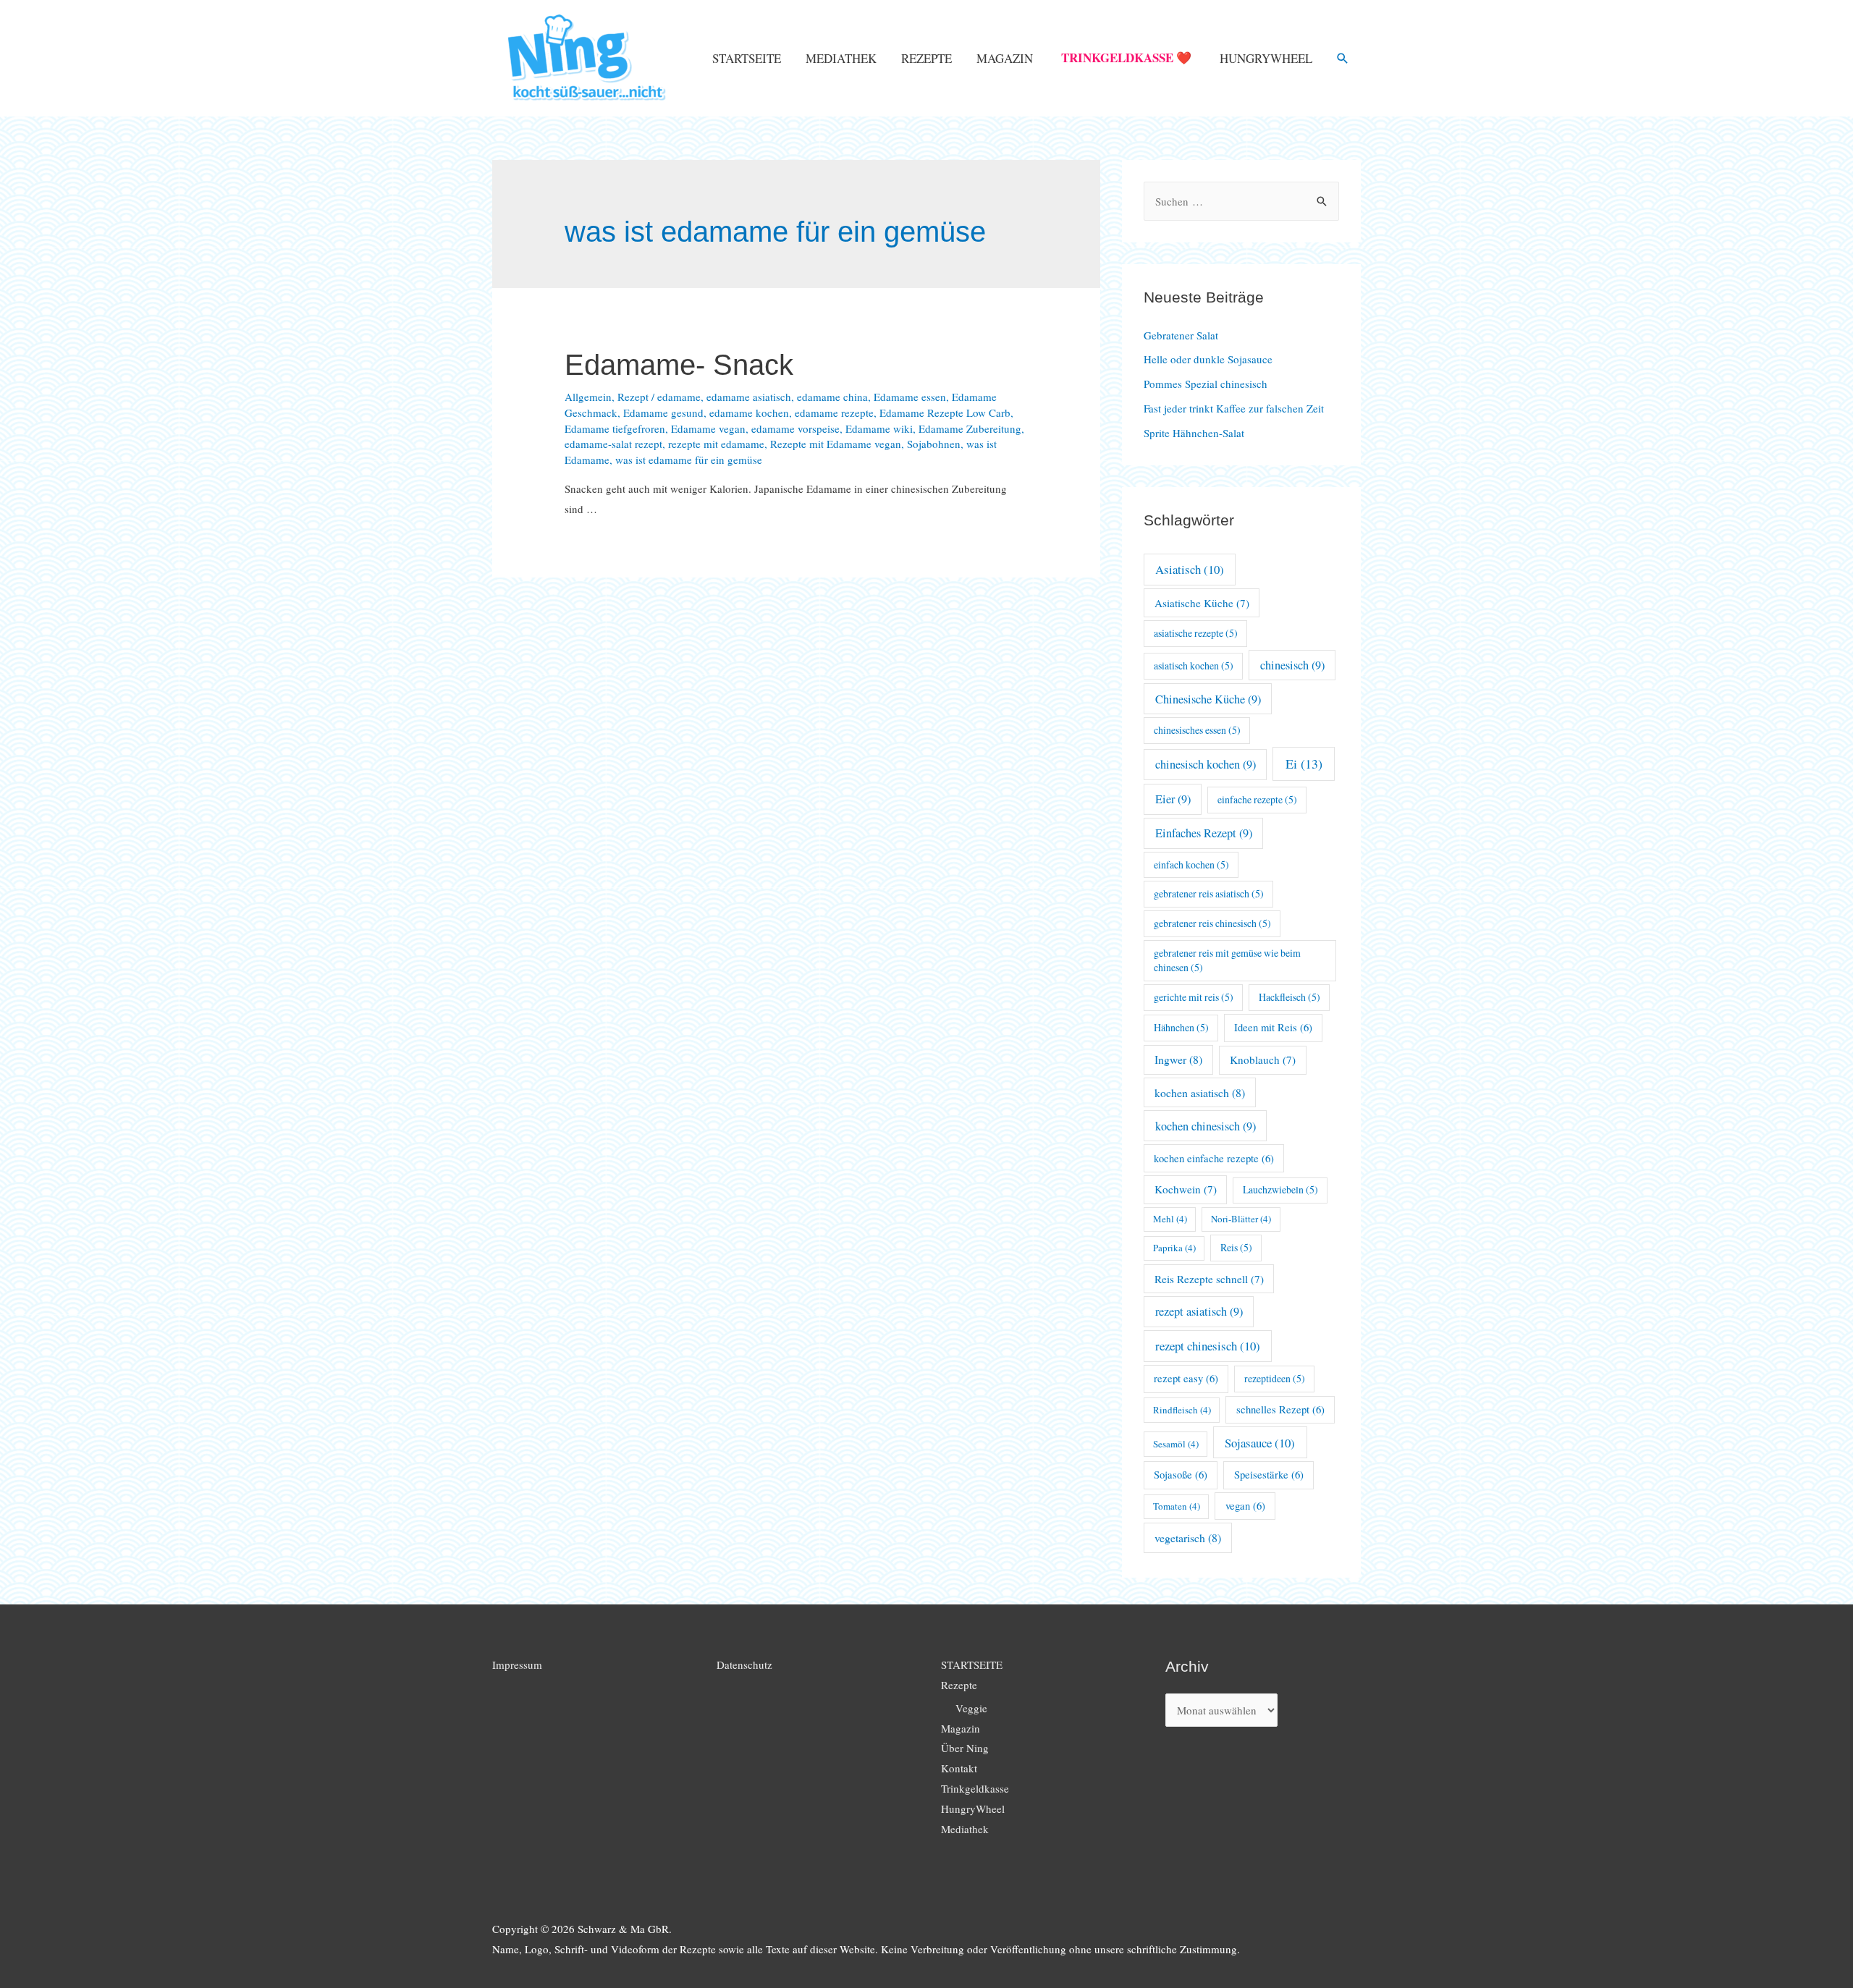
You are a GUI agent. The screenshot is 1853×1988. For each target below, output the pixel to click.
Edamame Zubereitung (970, 428)
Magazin (1005, 58)
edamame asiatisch (749, 397)
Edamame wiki (879, 428)
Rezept (633, 397)
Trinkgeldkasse (975, 1788)
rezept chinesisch (1208, 1346)
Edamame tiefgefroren (615, 428)
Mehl (1170, 1219)
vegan (1245, 1506)
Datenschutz (744, 1665)
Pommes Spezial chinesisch (1206, 384)
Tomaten (1177, 1506)
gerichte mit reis (1194, 997)
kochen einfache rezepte (1214, 1158)
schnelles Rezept (1280, 1409)
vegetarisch (1188, 1537)
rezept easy (1186, 1378)
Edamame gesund (663, 413)
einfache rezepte (1257, 799)
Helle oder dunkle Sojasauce (1208, 359)
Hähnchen (1181, 1027)
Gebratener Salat (1181, 335)
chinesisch (1292, 665)
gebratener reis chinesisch (1212, 923)
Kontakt (959, 1768)
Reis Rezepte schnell (1209, 1279)
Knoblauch (1263, 1059)
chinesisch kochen (1206, 764)
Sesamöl (1176, 1444)
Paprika (1174, 1248)
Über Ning (965, 1748)
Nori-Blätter (1241, 1219)
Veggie (971, 1708)
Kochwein (1186, 1189)
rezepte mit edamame (716, 444)
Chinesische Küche (1208, 699)
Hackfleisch (1289, 997)
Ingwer (1178, 1059)
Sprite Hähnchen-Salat (1194, 433)
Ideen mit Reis (1273, 1027)
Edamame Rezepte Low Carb (945, 413)
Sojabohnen (934, 444)
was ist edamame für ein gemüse (689, 460)
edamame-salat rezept (613, 444)
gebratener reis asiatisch (1209, 893)
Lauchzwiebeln (1280, 1189)
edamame (679, 397)
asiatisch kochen (1194, 665)
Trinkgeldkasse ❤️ (1126, 58)
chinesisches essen (1197, 730)
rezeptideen (1275, 1378)
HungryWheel (1266, 58)
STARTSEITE (747, 58)
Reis (1236, 1247)
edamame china (832, 397)
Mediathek (841, 58)
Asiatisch (1190, 569)
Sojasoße (1181, 1475)
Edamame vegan (708, 428)
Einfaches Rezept (1204, 833)
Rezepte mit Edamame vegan (836, 444)
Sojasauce (1260, 1443)
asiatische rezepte (1196, 633)
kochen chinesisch (1206, 1126)
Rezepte (926, 58)
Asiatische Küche (1202, 603)
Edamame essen (910, 397)
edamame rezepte (834, 413)
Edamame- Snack (679, 365)
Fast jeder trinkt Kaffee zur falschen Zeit (1234, 408)
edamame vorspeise (795, 428)
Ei (1304, 764)
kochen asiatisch (1200, 1092)
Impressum (517, 1665)
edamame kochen (749, 413)
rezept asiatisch (1199, 1311)
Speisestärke (1269, 1475)
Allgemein (588, 397)
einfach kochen (1191, 864)
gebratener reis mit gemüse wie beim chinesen (1227, 960)
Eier (1173, 799)
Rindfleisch (1182, 1410)
